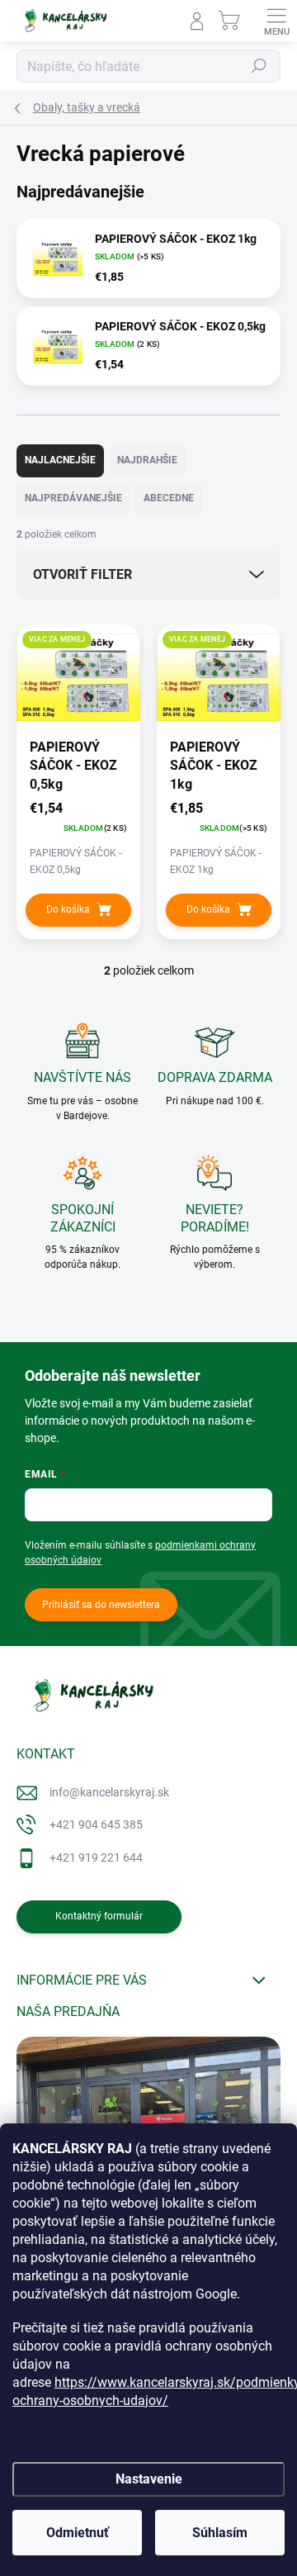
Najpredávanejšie (73, 498)
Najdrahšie (147, 460)
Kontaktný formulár (99, 1916)
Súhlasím (220, 2533)
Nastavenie (149, 2479)
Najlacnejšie (60, 460)
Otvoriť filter (82, 574)
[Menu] (276, 21)
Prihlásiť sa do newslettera (101, 1605)
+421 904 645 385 (96, 1824)
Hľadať (259, 66)
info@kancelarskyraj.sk (109, 1792)
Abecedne (169, 498)
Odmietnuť (78, 2533)
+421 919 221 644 (96, 1857)
